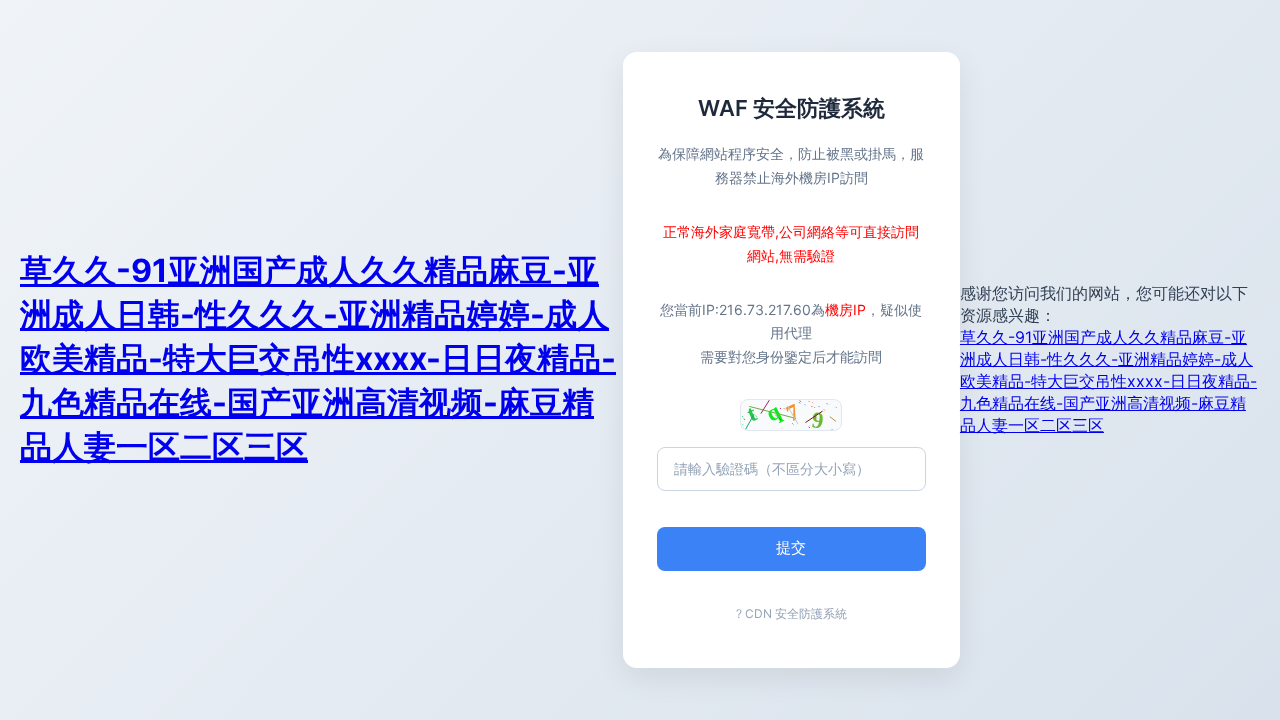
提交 (791, 547)
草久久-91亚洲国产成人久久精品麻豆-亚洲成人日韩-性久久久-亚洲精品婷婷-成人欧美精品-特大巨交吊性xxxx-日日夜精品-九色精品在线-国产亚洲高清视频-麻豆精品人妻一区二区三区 (318, 358)
